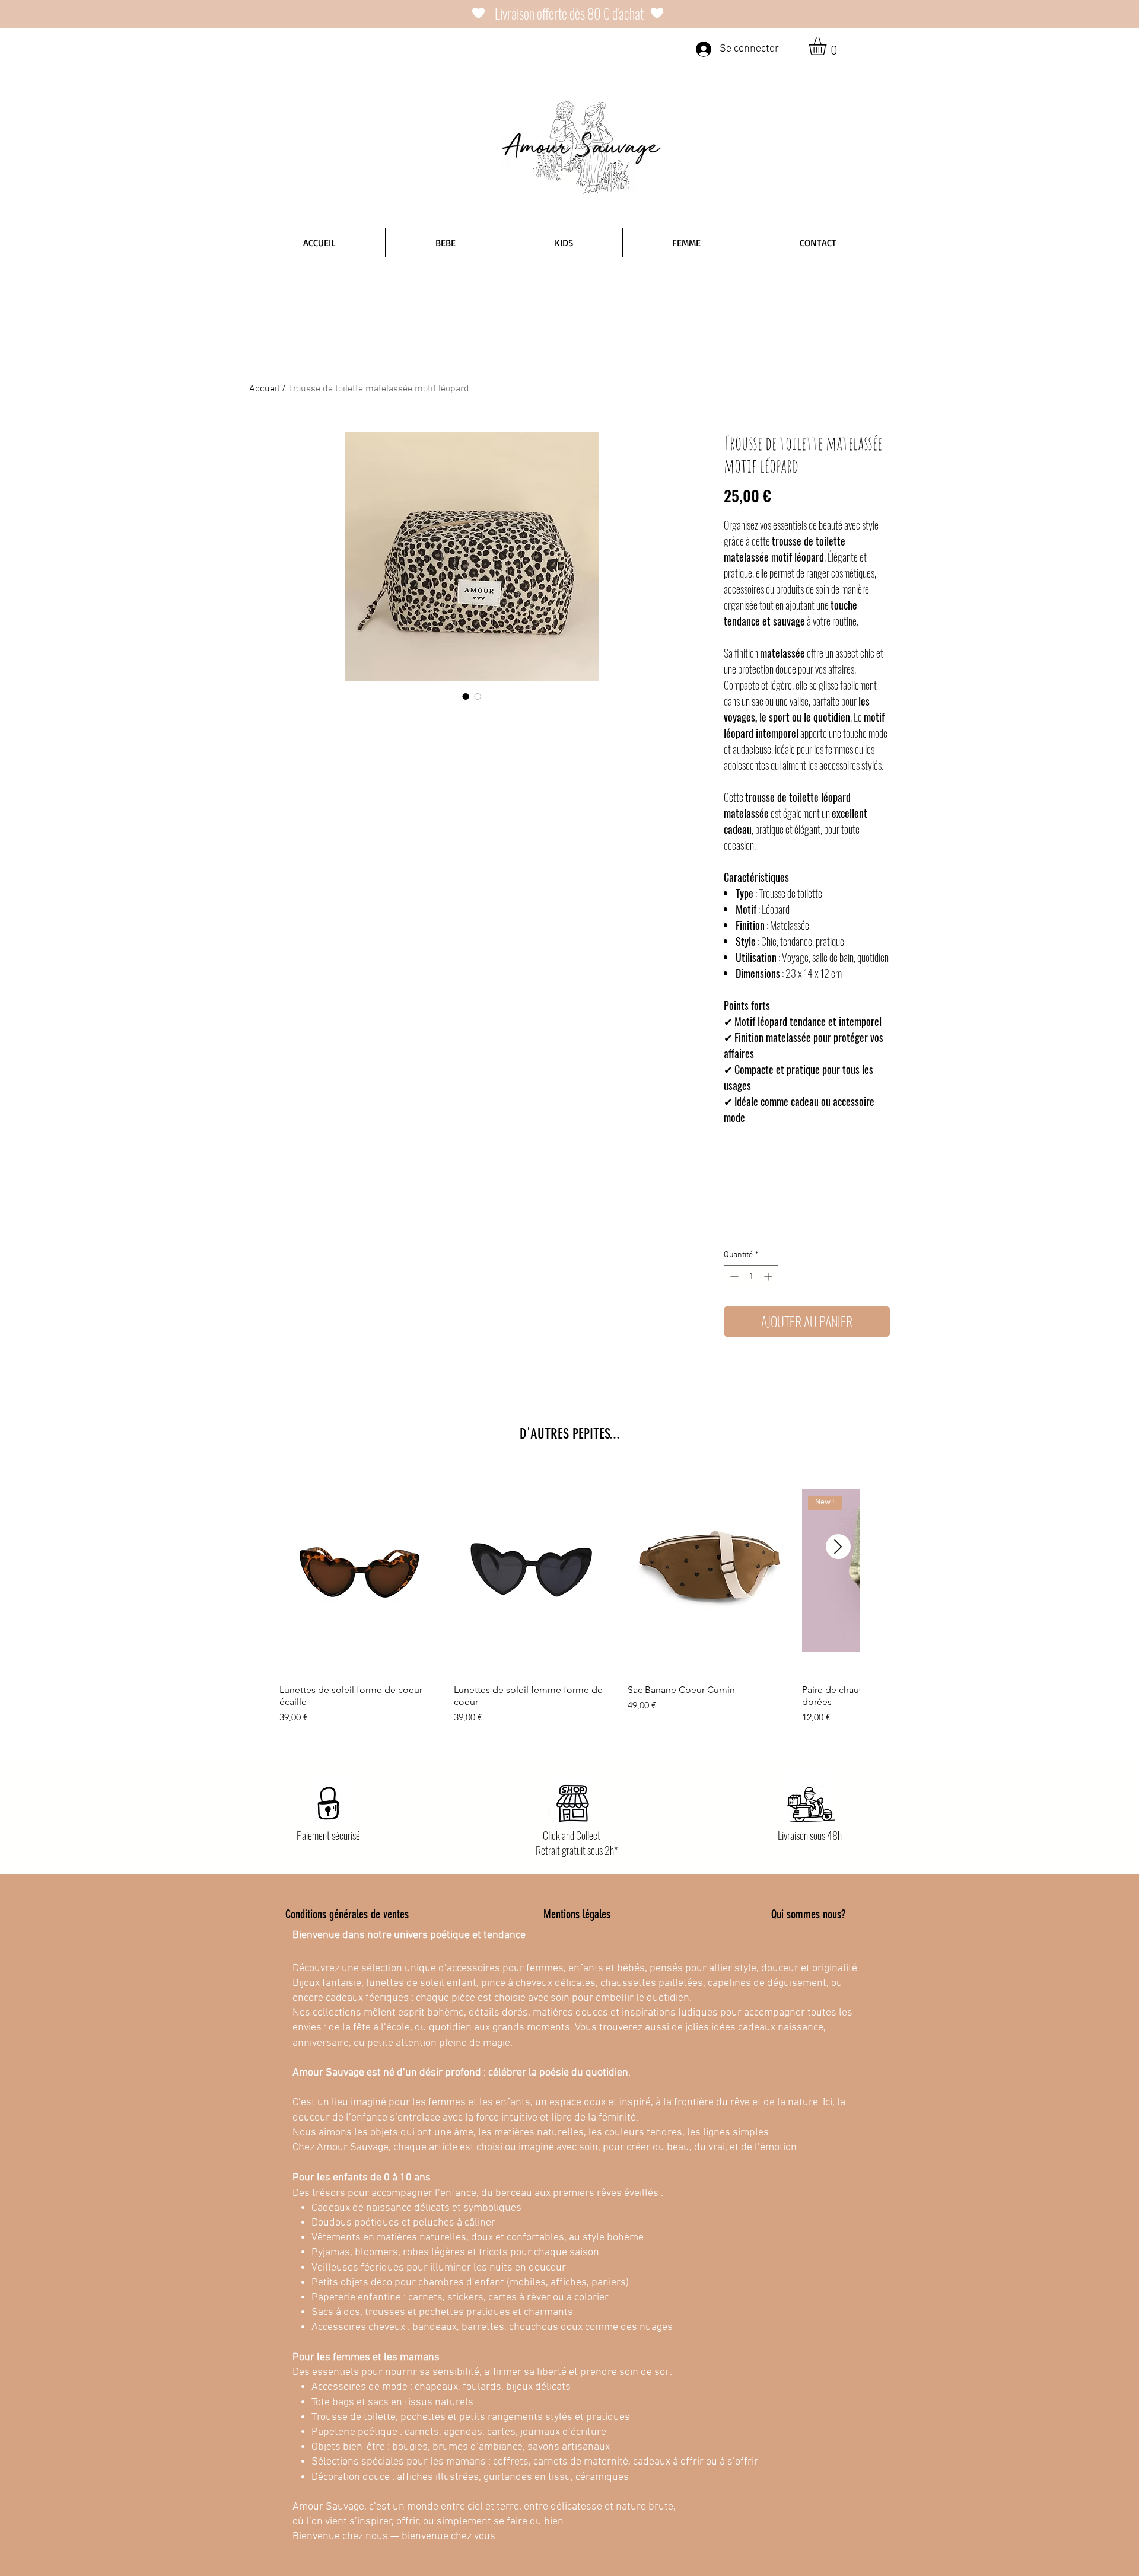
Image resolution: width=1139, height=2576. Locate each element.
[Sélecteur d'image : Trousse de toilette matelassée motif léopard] (466, 696)
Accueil (264, 389)
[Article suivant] (838, 1547)
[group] (569, 1595)
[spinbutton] (751, 1276)
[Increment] (769, 1276)
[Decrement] (733, 1276)
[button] (828, 46)
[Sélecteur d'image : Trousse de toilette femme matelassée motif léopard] (478, 696)
